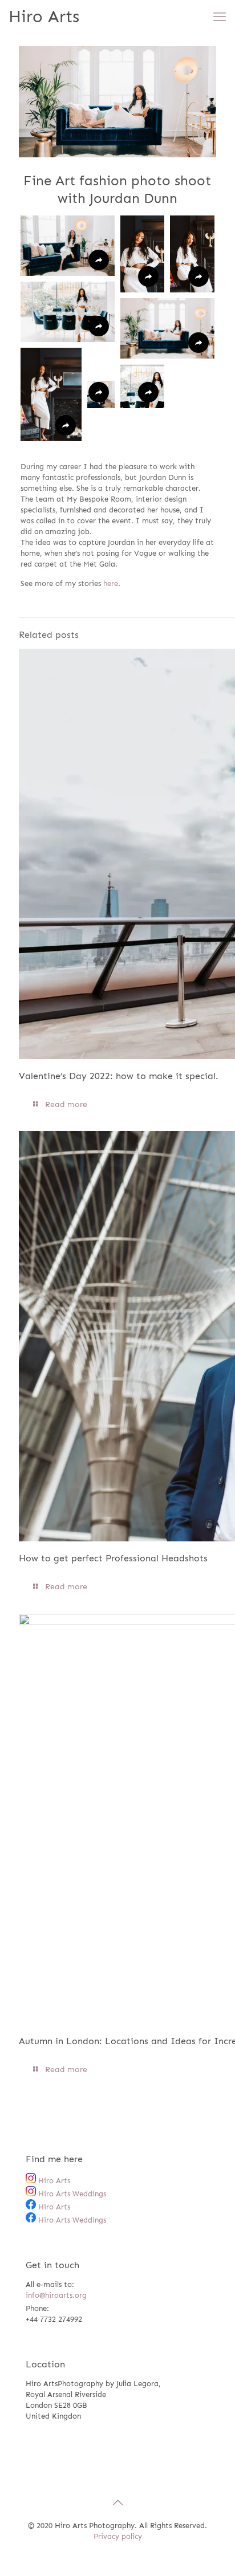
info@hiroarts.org (56, 2295)
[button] (68, 246)
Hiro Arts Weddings (71, 2194)
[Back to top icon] (117, 2502)
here (111, 583)
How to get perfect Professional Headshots (113, 1558)
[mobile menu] (220, 17)
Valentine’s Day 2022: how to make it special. (119, 1076)
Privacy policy (118, 2536)
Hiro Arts (44, 17)
